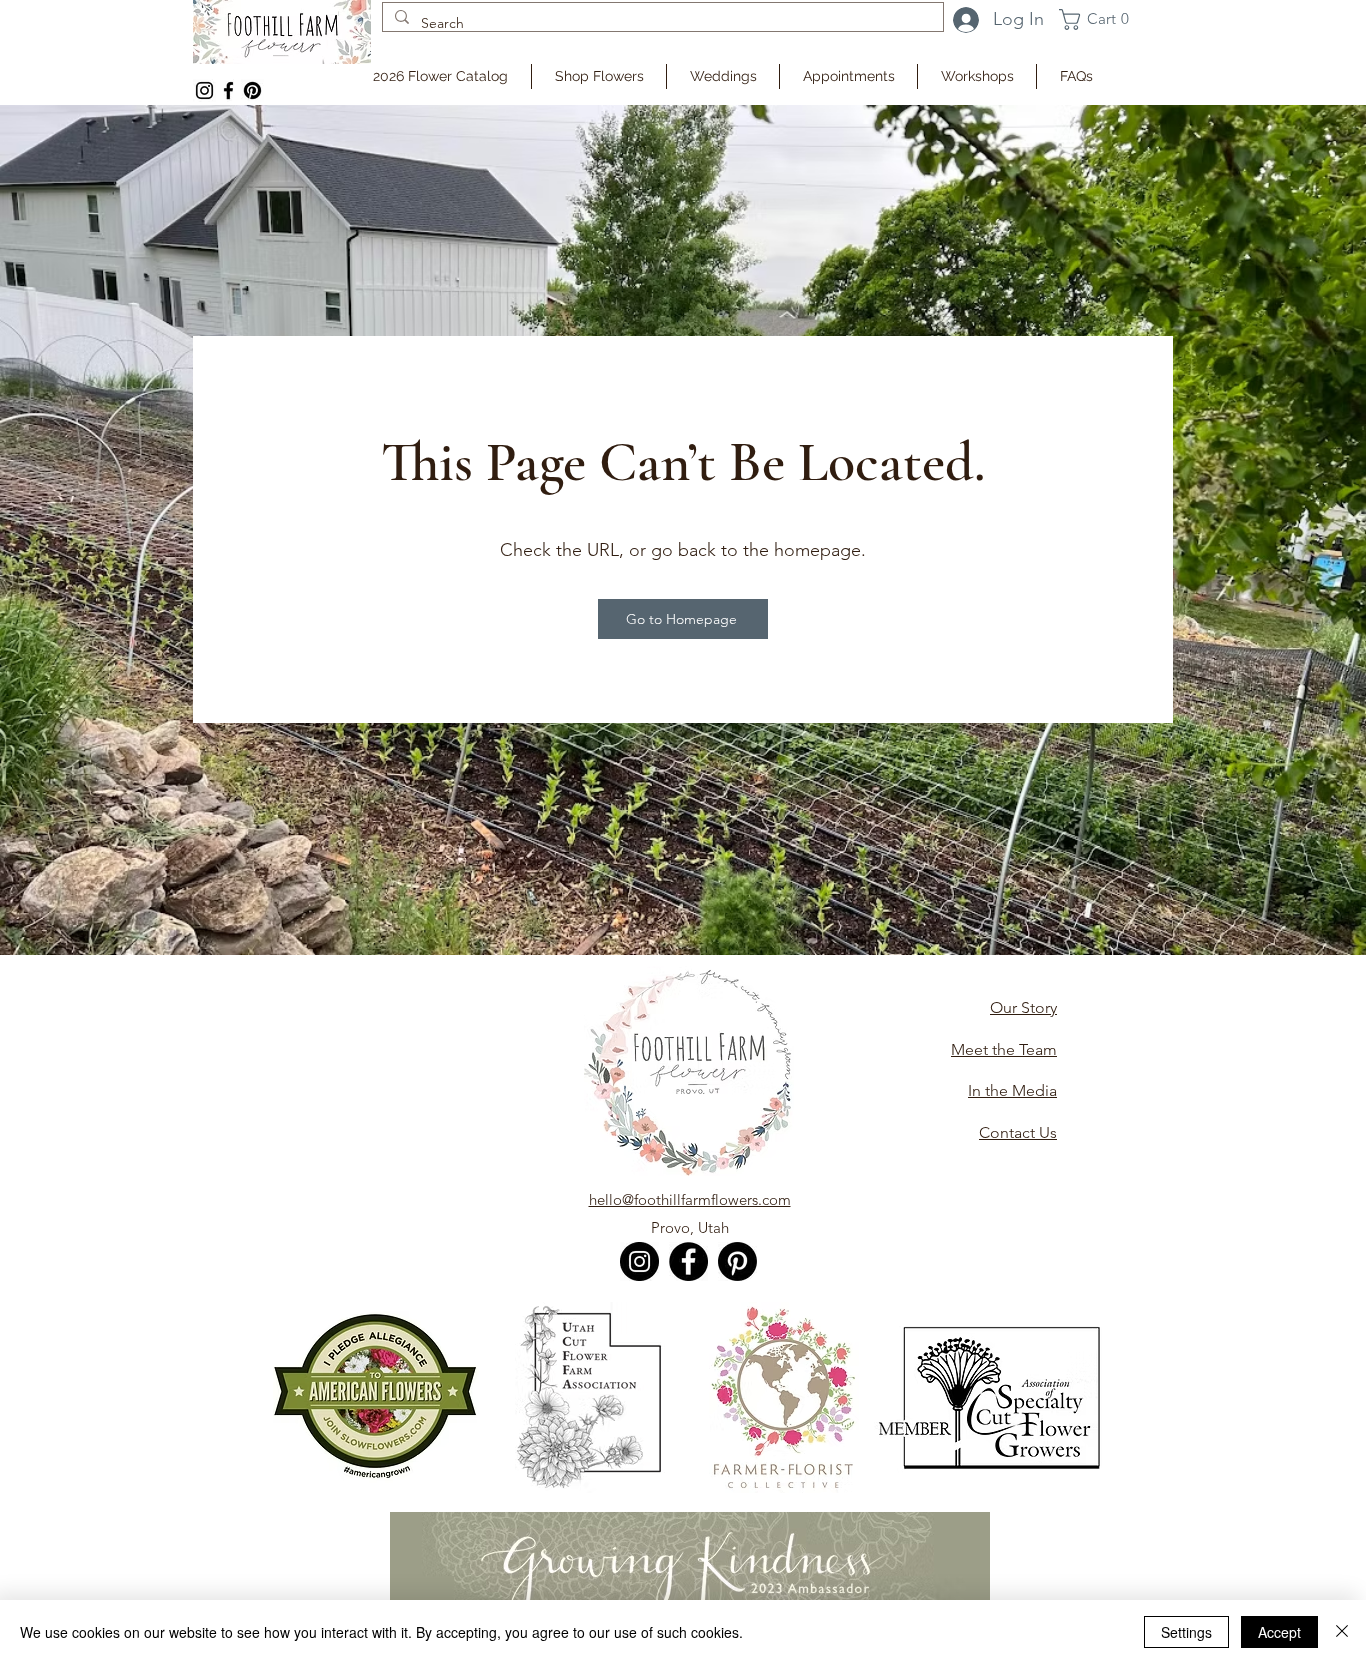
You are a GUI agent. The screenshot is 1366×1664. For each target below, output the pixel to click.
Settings (1186, 1632)
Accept (1279, 1632)
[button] (1100, 19)
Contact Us (1018, 1132)
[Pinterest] (737, 1261)
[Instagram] (204, 90)
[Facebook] (228, 90)
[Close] (1342, 1632)
